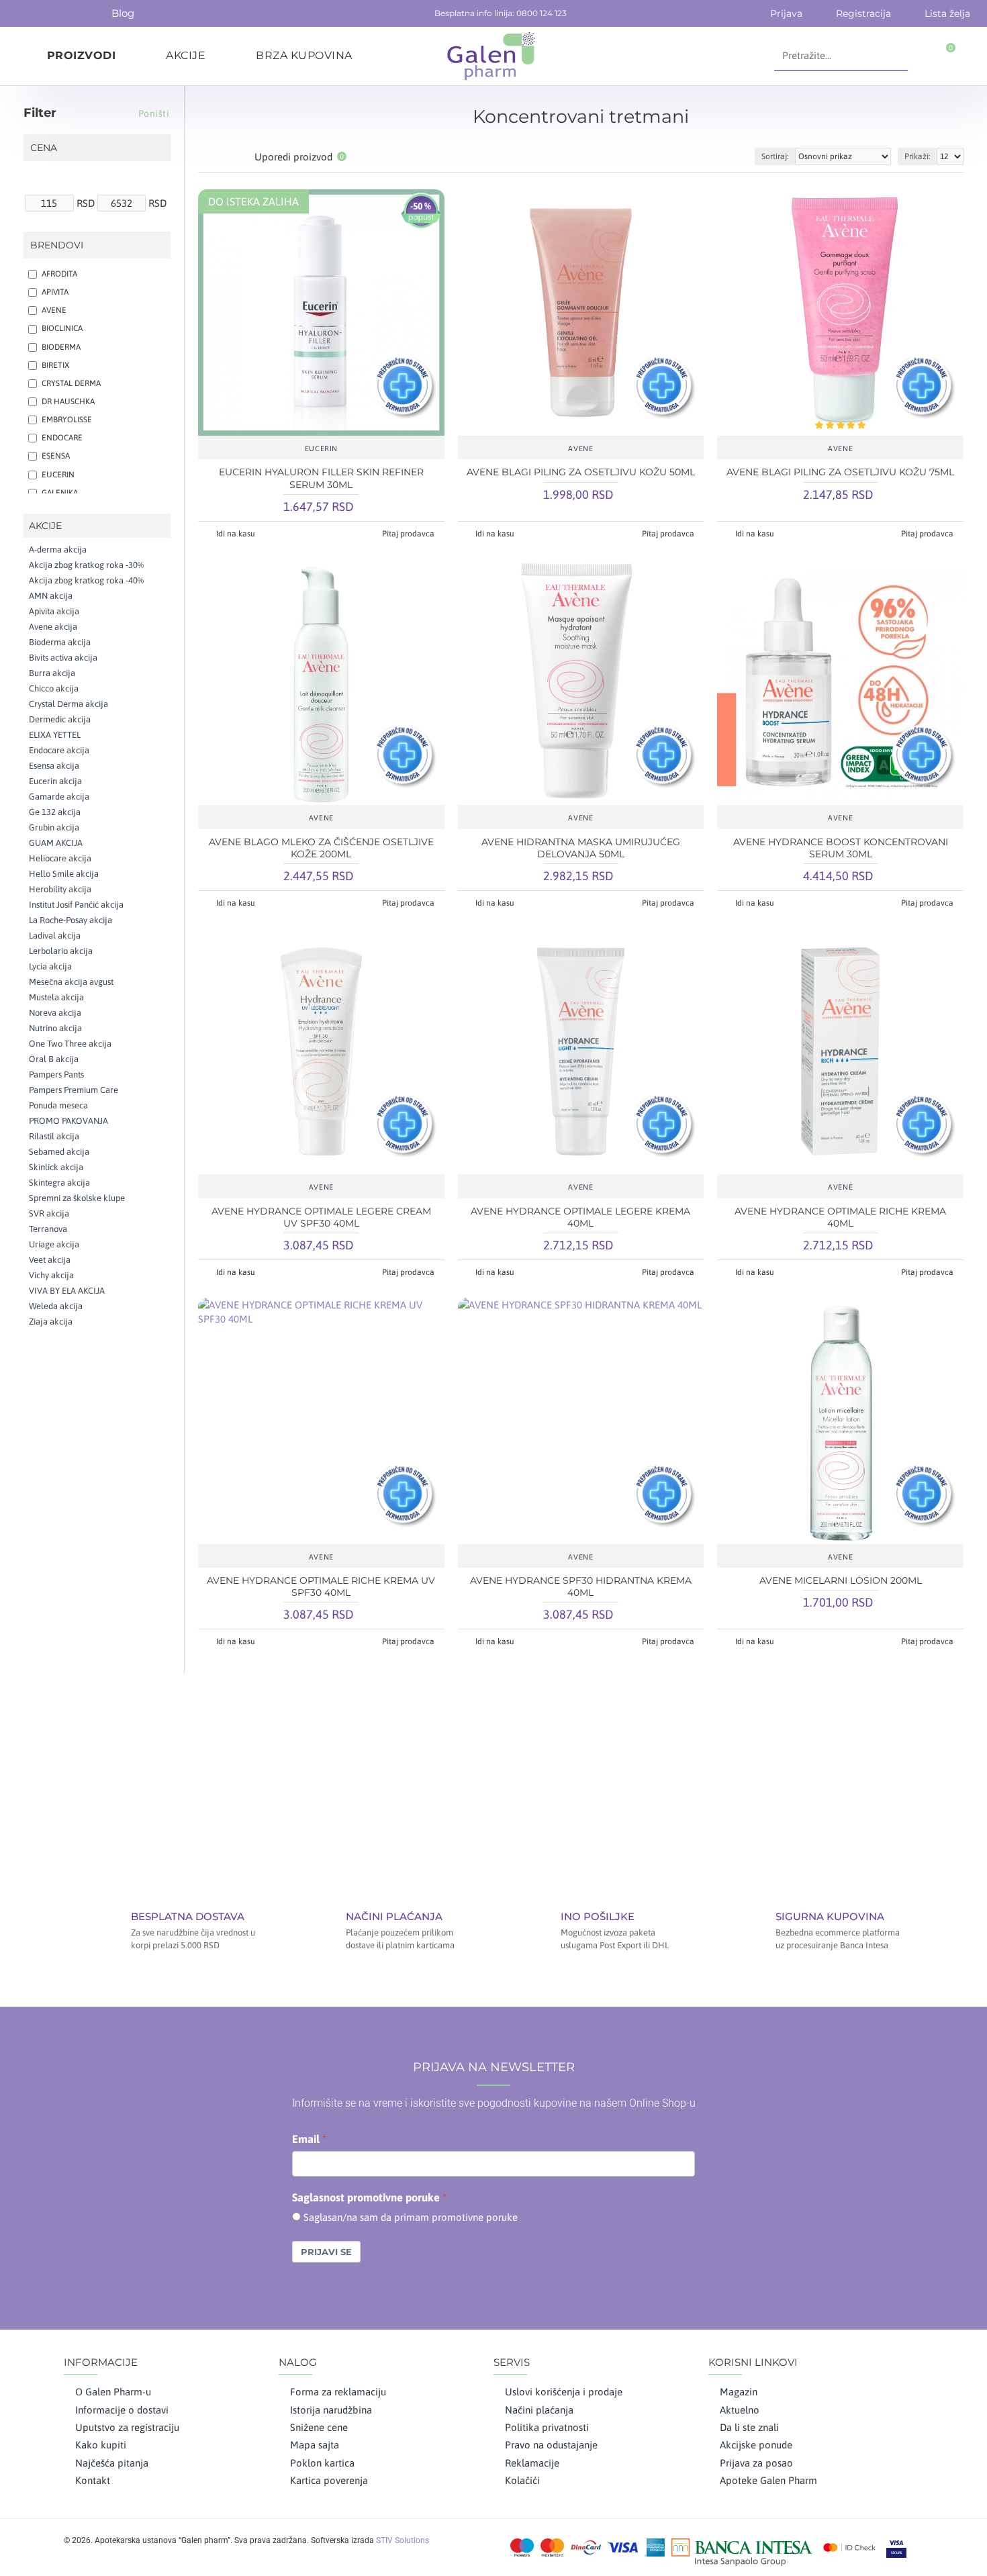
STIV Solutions (403, 2540)
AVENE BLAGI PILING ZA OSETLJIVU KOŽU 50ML (581, 472)
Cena (44, 148)
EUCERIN (321, 448)
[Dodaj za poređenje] (361, 429)
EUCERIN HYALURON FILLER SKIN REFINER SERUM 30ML (321, 478)
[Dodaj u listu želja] (321, 429)
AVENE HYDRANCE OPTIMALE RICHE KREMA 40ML (840, 1217)
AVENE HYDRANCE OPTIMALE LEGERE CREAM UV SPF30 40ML (321, 1217)
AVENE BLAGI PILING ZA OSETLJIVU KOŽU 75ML (840, 472)
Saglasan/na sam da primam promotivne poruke (411, 2217)
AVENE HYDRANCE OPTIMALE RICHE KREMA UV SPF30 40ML (321, 1586)
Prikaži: (917, 156)
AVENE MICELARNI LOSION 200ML (841, 1580)
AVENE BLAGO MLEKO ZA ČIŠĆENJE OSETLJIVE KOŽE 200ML (321, 848)
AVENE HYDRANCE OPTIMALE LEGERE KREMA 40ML (580, 1217)
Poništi (154, 113)
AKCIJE (45, 526)
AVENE (580, 448)
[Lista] (223, 157)
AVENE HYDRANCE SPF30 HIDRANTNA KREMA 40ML (581, 1586)
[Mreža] (206, 157)
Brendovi (57, 245)
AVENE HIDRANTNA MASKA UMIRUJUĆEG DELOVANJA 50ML (581, 848)
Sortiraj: (775, 156)
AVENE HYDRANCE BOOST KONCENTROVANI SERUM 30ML (841, 848)
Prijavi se (326, 2252)
